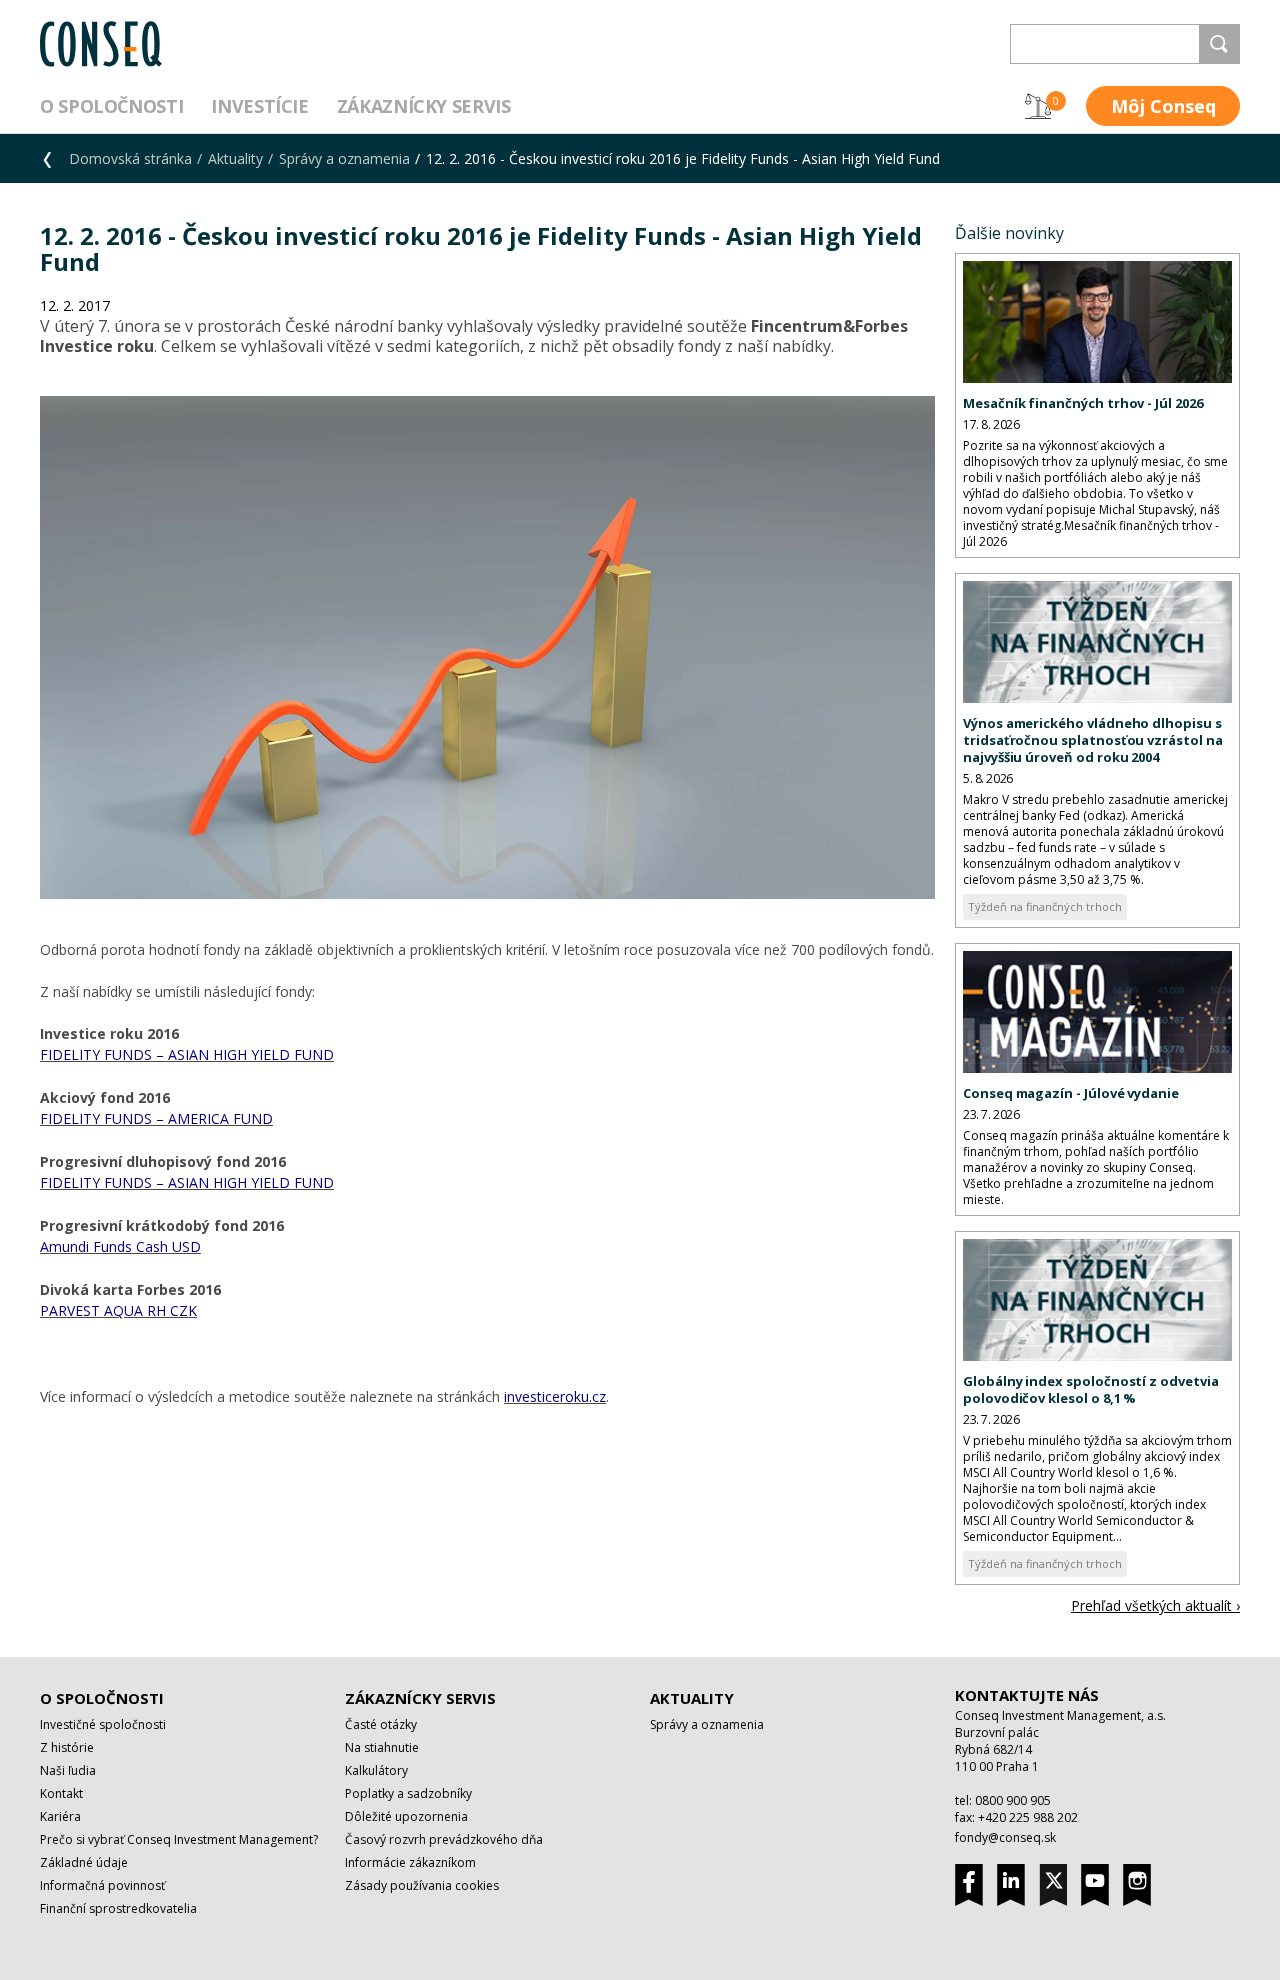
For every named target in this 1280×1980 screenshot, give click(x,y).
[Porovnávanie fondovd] (1038, 106)
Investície (259, 106)
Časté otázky (381, 1724)
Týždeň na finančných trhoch (1045, 906)
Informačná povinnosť (102, 1885)
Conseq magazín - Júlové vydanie (1071, 1093)
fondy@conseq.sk (1005, 1837)
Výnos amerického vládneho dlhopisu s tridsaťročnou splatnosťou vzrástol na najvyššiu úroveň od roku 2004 (1093, 740)
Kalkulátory (376, 1770)
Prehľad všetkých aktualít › (1155, 1605)
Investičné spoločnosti (103, 1724)
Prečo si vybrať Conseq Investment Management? (179, 1839)
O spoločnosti (111, 106)
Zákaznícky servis (424, 106)
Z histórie (67, 1747)
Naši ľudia (68, 1770)
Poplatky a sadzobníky (408, 1793)
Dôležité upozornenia (406, 1816)
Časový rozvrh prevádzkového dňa (444, 1839)
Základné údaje (84, 1862)
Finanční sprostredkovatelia (118, 1908)
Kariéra (60, 1816)
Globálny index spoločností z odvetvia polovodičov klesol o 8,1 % (1091, 1389)
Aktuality (235, 158)
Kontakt (61, 1793)
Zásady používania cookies (422, 1885)
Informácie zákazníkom (410, 1862)
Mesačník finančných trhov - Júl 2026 (1083, 403)
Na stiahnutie (382, 1747)
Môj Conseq (1163, 106)
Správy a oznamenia (344, 158)
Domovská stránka (130, 158)
